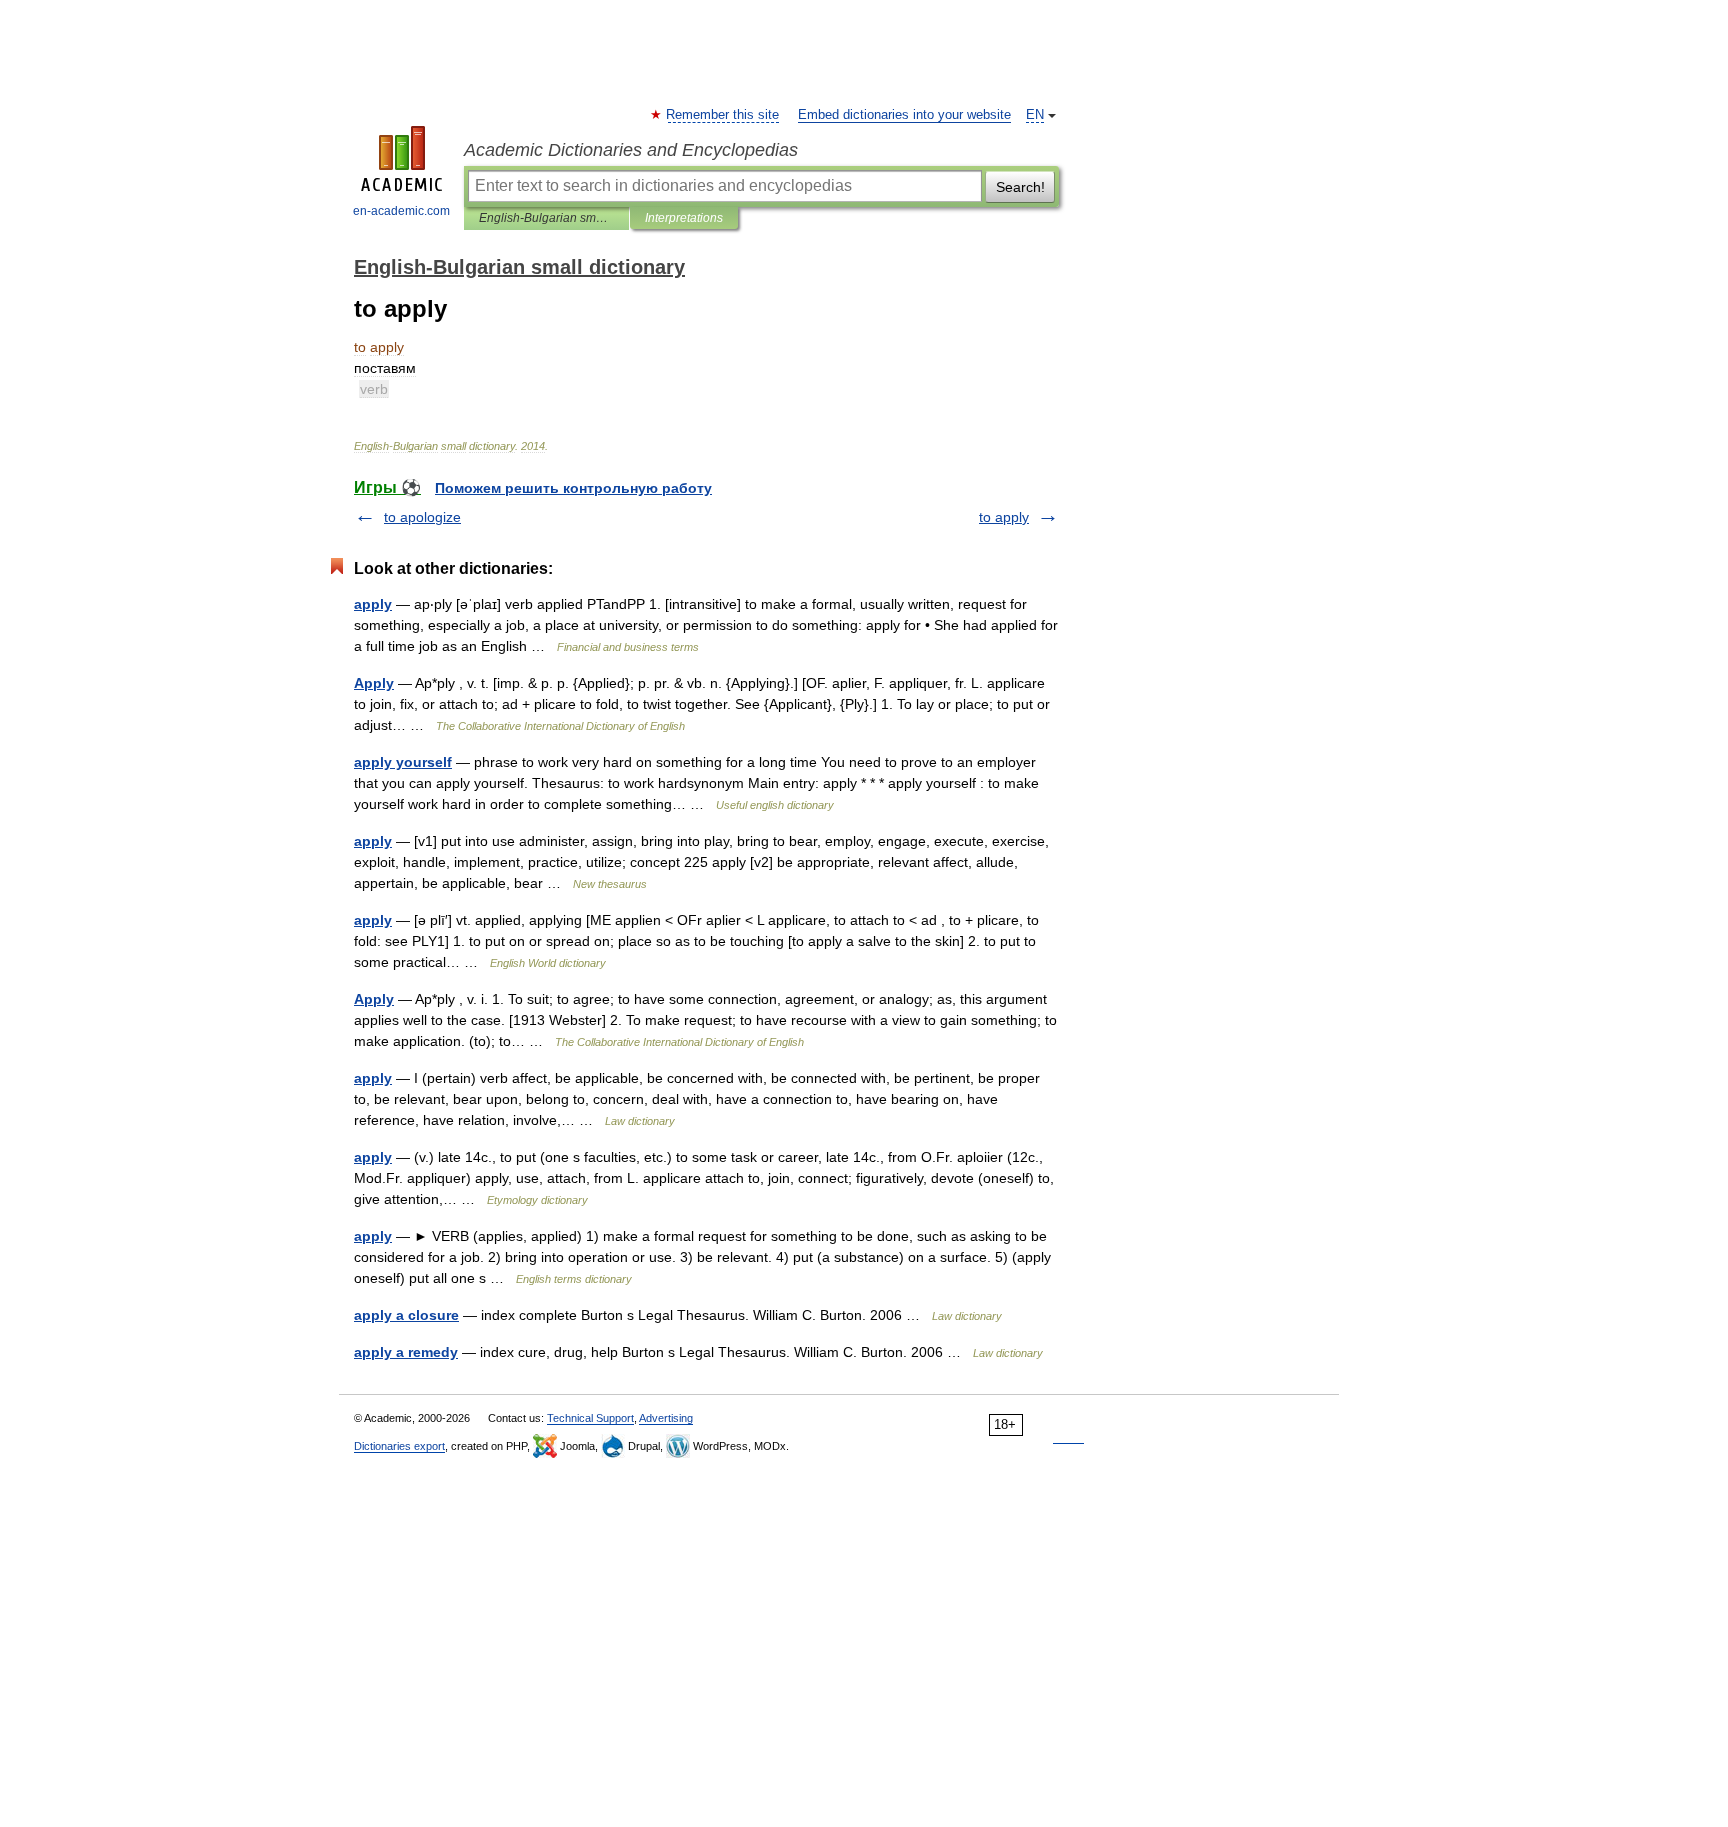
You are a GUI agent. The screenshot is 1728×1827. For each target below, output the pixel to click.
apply (373, 604)
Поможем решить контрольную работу (573, 488)
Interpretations (684, 218)
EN (1035, 115)
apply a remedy (406, 1352)
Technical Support (590, 1418)
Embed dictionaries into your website (904, 115)
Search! (1020, 187)
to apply (1004, 517)
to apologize (422, 517)
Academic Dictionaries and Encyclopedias (631, 150)
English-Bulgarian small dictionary (546, 218)
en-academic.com (401, 211)
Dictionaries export (399, 1446)
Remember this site (723, 115)
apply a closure (406, 1315)
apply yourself (403, 762)
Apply (374, 683)
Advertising (666, 1418)
